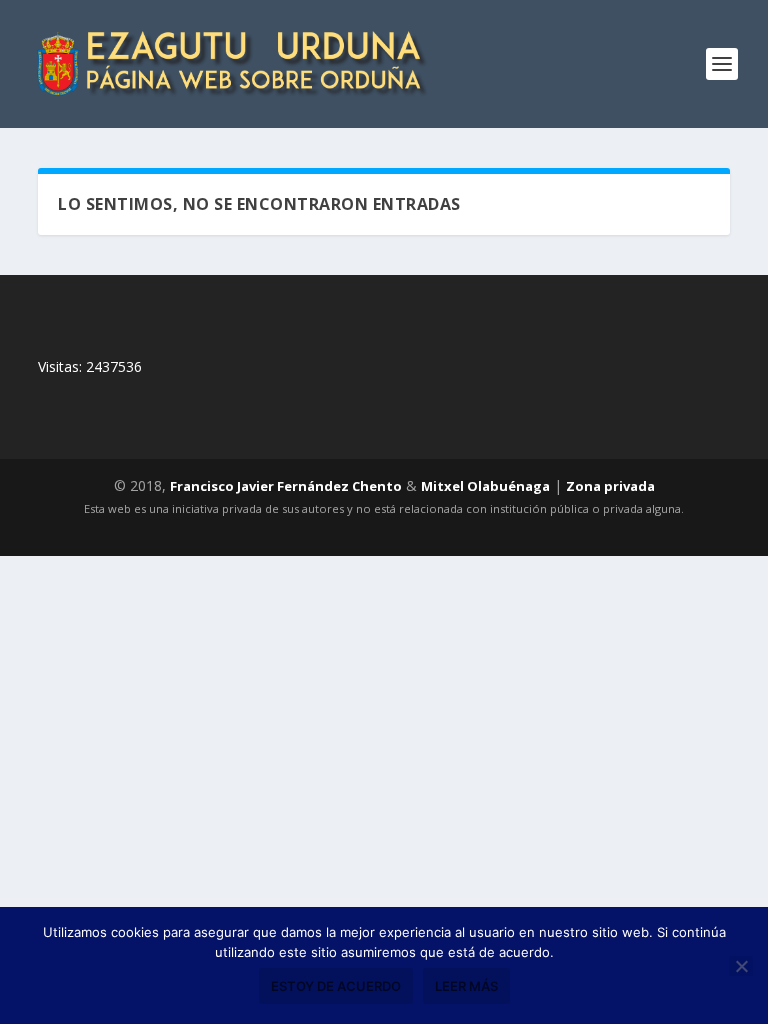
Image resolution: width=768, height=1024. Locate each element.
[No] (741, 966)
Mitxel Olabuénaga (485, 486)
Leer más (466, 986)
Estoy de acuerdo (336, 986)
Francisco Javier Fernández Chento (286, 486)
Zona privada (610, 486)
